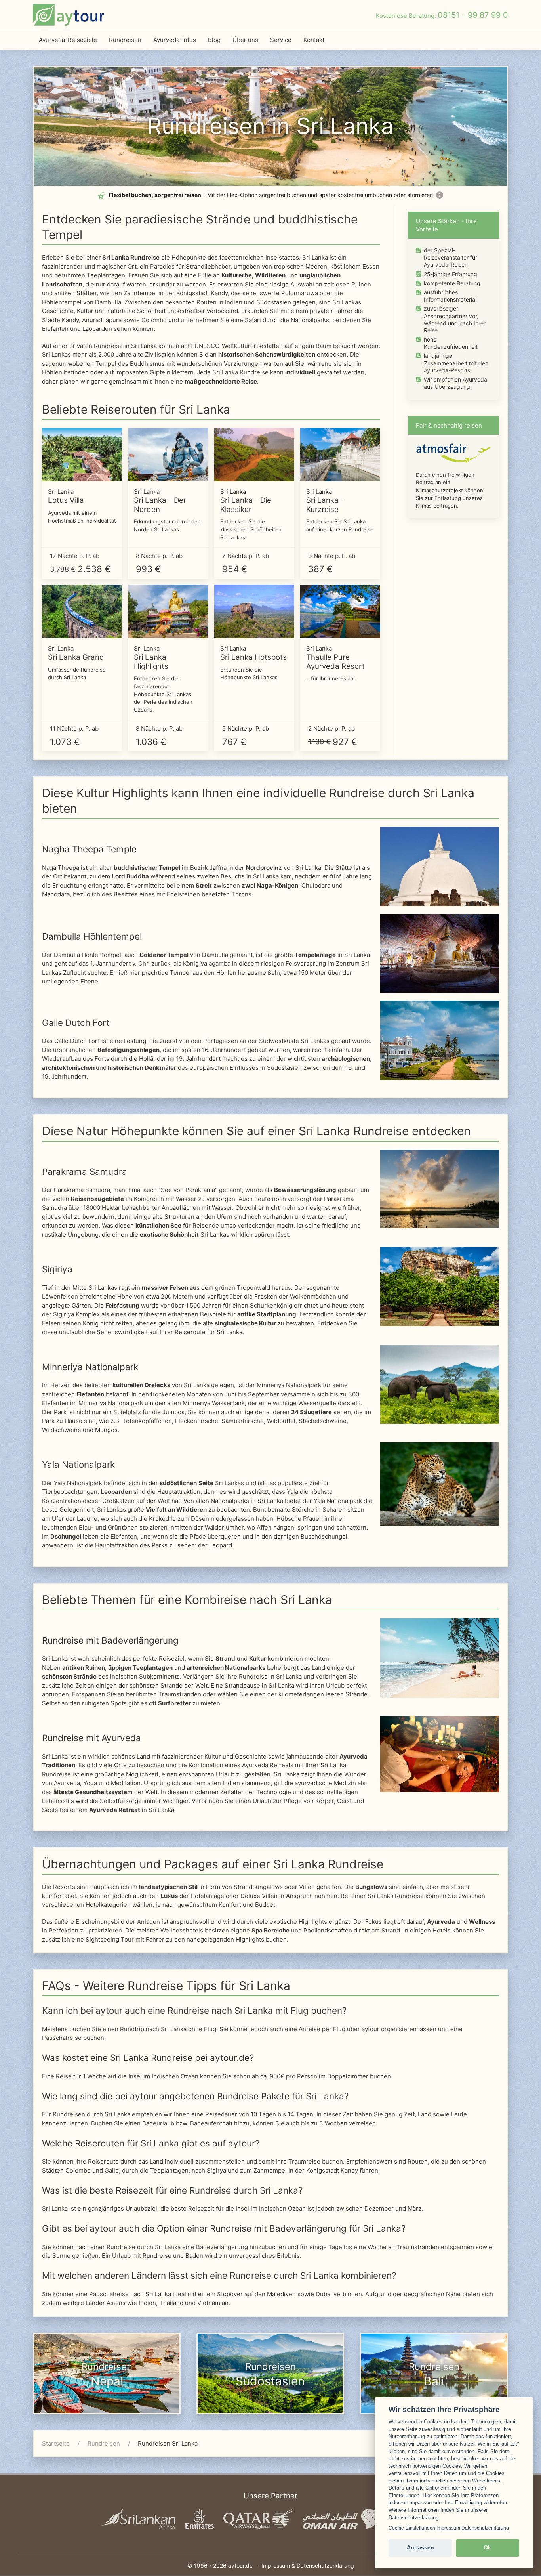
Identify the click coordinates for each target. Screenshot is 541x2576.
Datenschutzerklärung (485, 2528)
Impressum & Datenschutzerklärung (308, 2565)
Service (281, 40)
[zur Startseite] (69, 15)
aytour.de (240, 2565)
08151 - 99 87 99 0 (473, 15)
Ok (487, 2548)
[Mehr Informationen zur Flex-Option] (440, 195)
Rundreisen (125, 40)
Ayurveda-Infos (175, 40)
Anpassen (420, 2548)
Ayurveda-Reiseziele (68, 40)
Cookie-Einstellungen (412, 2528)
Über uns (245, 40)
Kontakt (314, 40)
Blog (214, 40)
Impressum (448, 2528)
